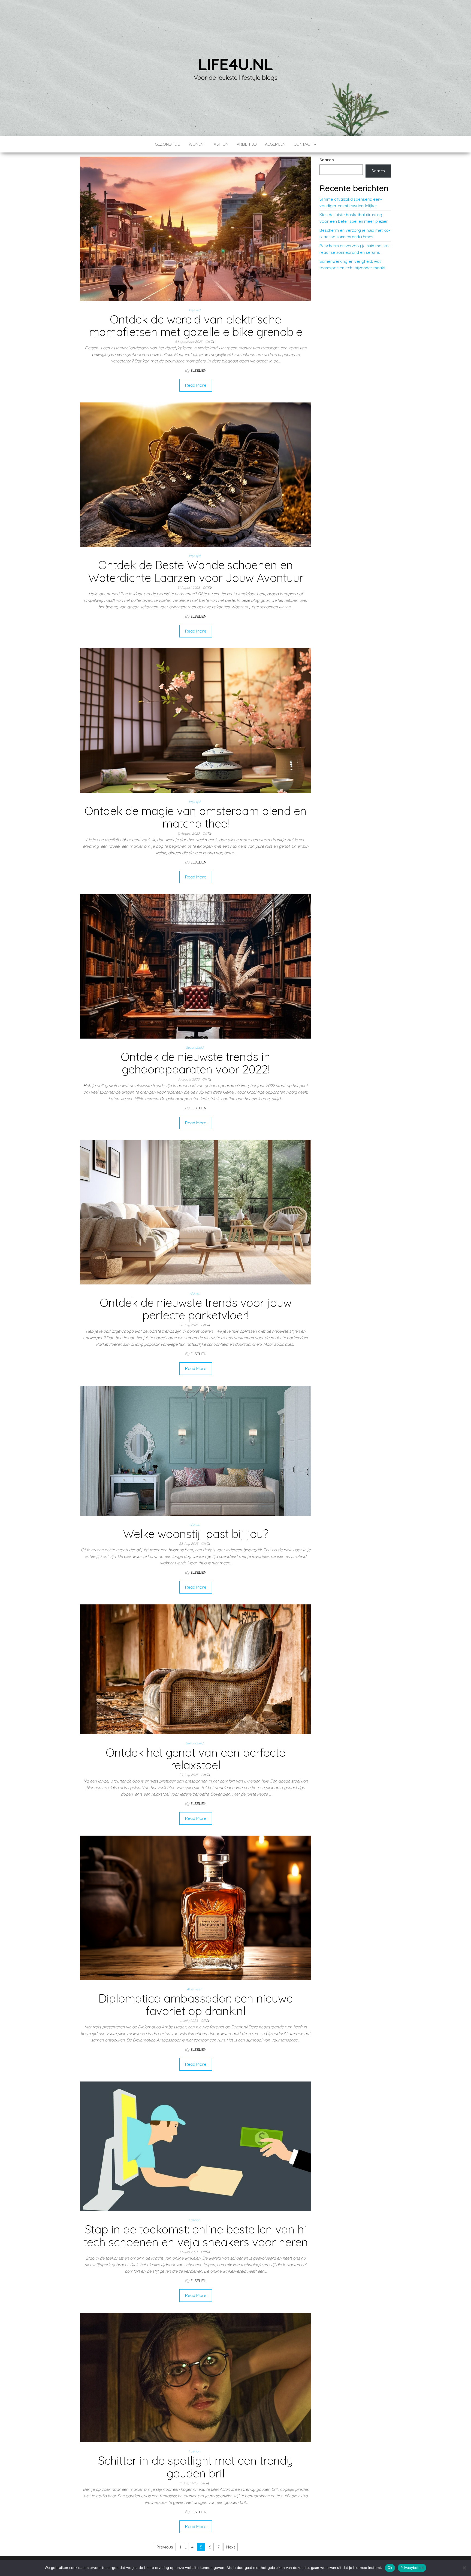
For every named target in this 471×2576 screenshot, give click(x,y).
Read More (196, 385)
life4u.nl (235, 64)
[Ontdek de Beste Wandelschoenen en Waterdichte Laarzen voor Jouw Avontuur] (196, 474)
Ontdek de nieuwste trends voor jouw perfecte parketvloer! (196, 1309)
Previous (165, 2547)
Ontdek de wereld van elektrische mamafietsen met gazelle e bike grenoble (196, 326)
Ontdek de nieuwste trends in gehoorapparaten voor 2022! (196, 1063)
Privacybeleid (412, 2568)
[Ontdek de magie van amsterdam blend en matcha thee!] (196, 720)
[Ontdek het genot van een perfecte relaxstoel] (196, 1669)
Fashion (220, 144)
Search (327, 160)
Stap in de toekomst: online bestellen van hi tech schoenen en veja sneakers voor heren (196, 2235)
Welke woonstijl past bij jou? (196, 1534)
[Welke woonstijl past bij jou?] (196, 1450)
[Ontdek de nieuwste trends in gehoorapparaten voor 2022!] (196, 966)
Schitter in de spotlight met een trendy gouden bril (196, 2467)
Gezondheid (168, 144)
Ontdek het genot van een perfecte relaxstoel (196, 1759)
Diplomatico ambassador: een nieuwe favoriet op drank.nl (196, 2005)
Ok (390, 2568)
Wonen (196, 144)
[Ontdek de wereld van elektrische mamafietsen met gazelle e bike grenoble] (196, 228)
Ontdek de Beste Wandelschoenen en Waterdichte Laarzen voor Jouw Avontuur (196, 571)
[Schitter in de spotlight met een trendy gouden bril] (196, 2377)
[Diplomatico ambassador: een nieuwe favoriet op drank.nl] (196, 1907)
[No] (464, 2568)
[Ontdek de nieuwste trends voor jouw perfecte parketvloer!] (196, 1212)
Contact (304, 144)
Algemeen (275, 144)
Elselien (199, 370)
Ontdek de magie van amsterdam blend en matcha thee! (196, 817)
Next (231, 2547)
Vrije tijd (247, 144)
